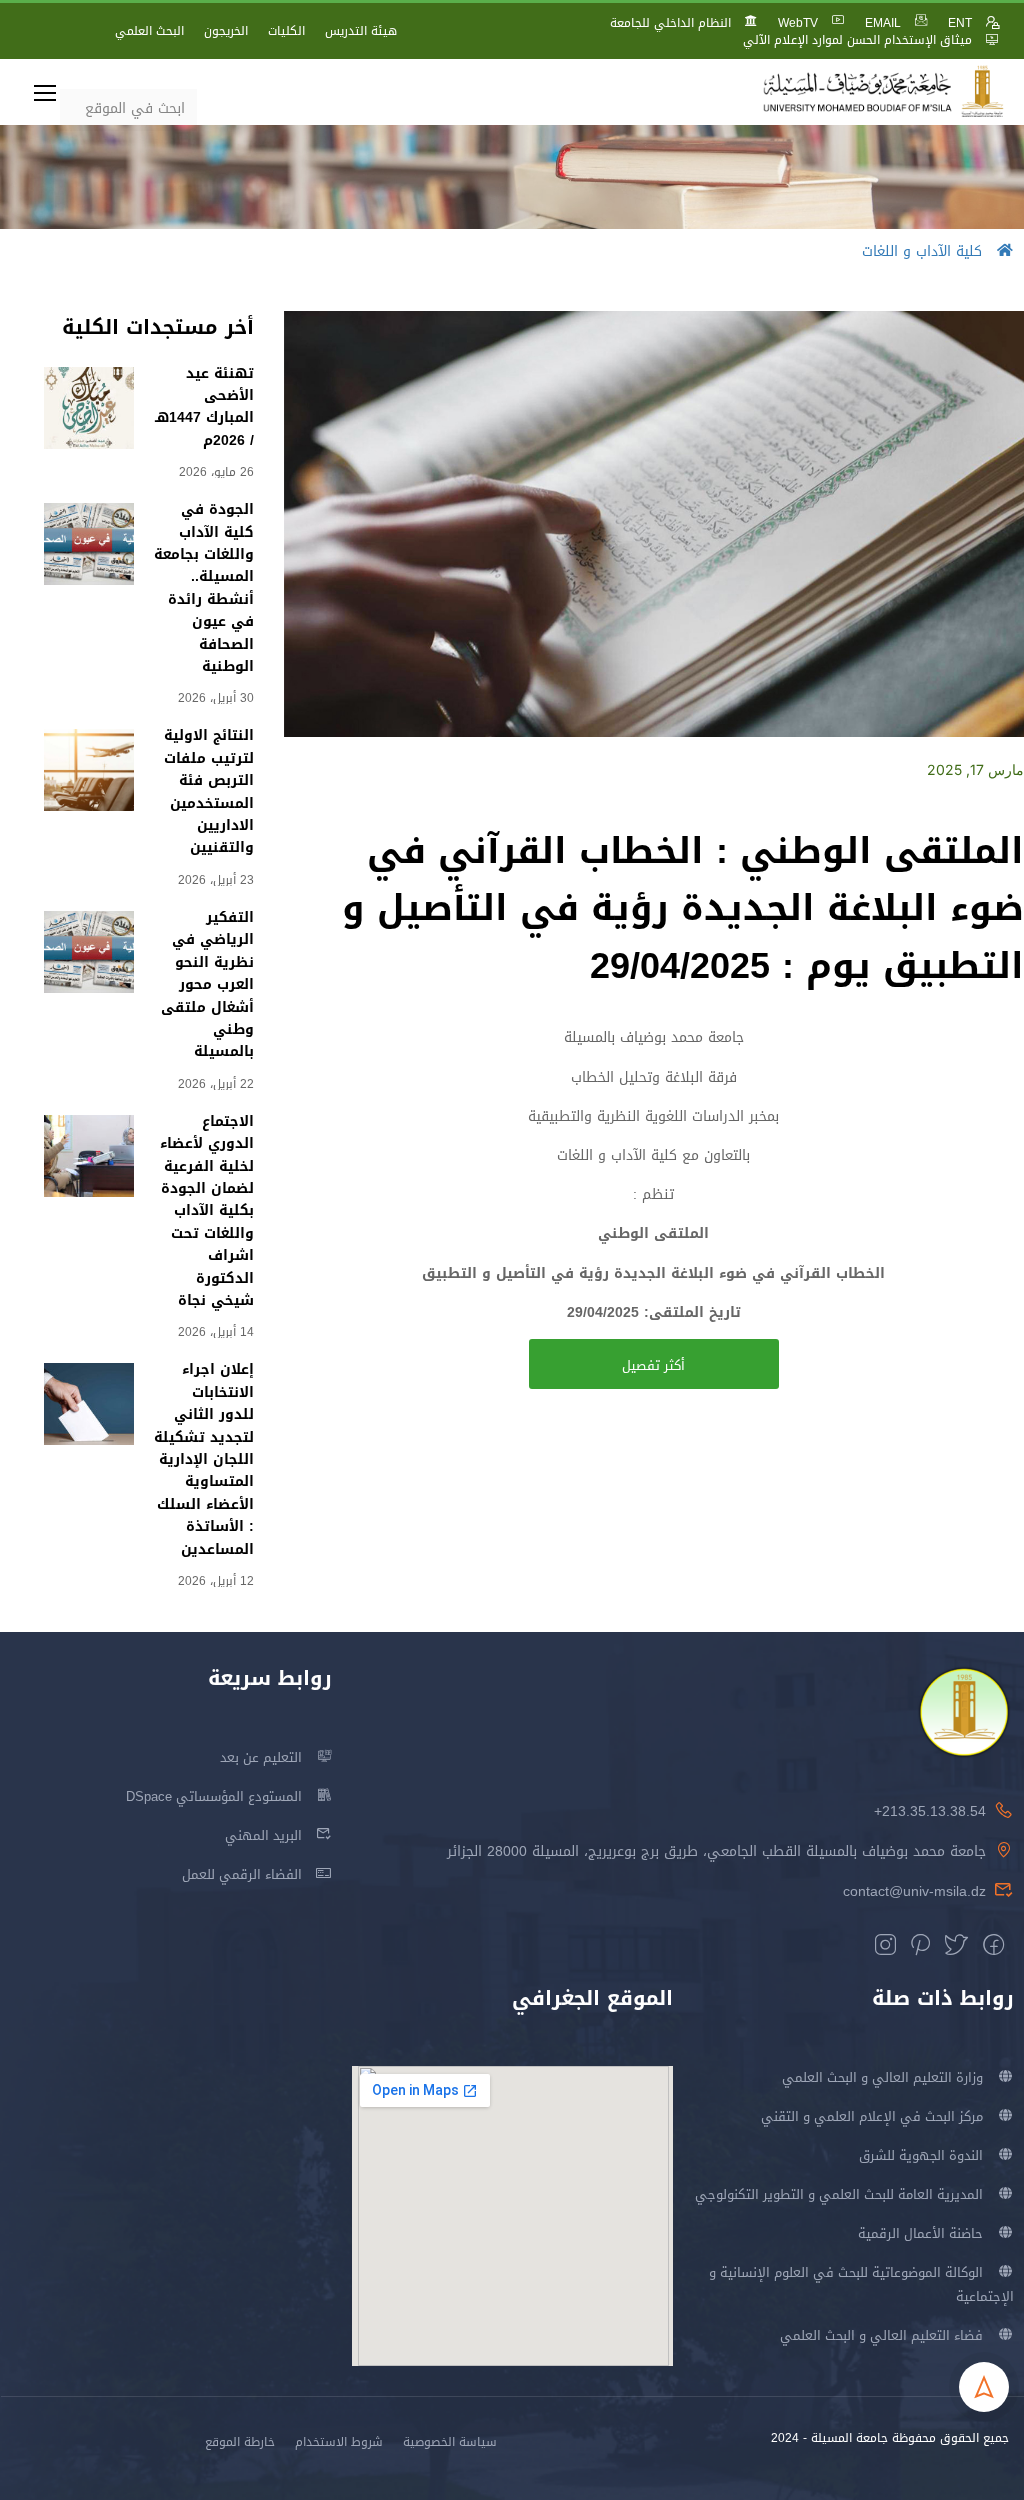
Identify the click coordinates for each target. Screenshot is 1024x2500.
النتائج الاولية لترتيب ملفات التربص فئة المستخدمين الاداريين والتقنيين (209, 791)
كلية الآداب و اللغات (922, 251)
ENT (960, 23)
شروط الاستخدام (339, 2442)
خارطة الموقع (240, 2442)
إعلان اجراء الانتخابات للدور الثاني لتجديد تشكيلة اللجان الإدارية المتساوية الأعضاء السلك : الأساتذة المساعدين (204, 1459)
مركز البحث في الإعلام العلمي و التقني (872, 2116)
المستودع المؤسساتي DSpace (214, 1796)
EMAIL (883, 23)
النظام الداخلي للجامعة (670, 23)
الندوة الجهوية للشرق (921, 2155)
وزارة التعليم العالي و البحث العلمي (882, 2077)
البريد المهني (263, 1835)
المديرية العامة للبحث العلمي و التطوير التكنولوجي (839, 2194)
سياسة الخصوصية (450, 2442)
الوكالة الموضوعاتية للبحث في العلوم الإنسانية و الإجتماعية (861, 2284)
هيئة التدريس (361, 31)
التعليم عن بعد (261, 1757)
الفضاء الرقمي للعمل (242, 1874)
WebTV (798, 23)
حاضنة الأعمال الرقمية (920, 2233)
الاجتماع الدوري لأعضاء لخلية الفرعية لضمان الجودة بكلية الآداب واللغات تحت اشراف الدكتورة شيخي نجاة (207, 1211)
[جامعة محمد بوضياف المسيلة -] (884, 92)
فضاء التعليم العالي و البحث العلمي (881, 2335)
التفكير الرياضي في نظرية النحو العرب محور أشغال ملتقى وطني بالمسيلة (207, 984)
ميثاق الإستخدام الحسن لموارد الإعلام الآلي (857, 40)
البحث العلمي (149, 31)
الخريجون (226, 31)
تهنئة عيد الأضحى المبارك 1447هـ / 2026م (204, 407)
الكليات (286, 31)
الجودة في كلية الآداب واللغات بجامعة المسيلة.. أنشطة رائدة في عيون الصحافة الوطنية (204, 588)
